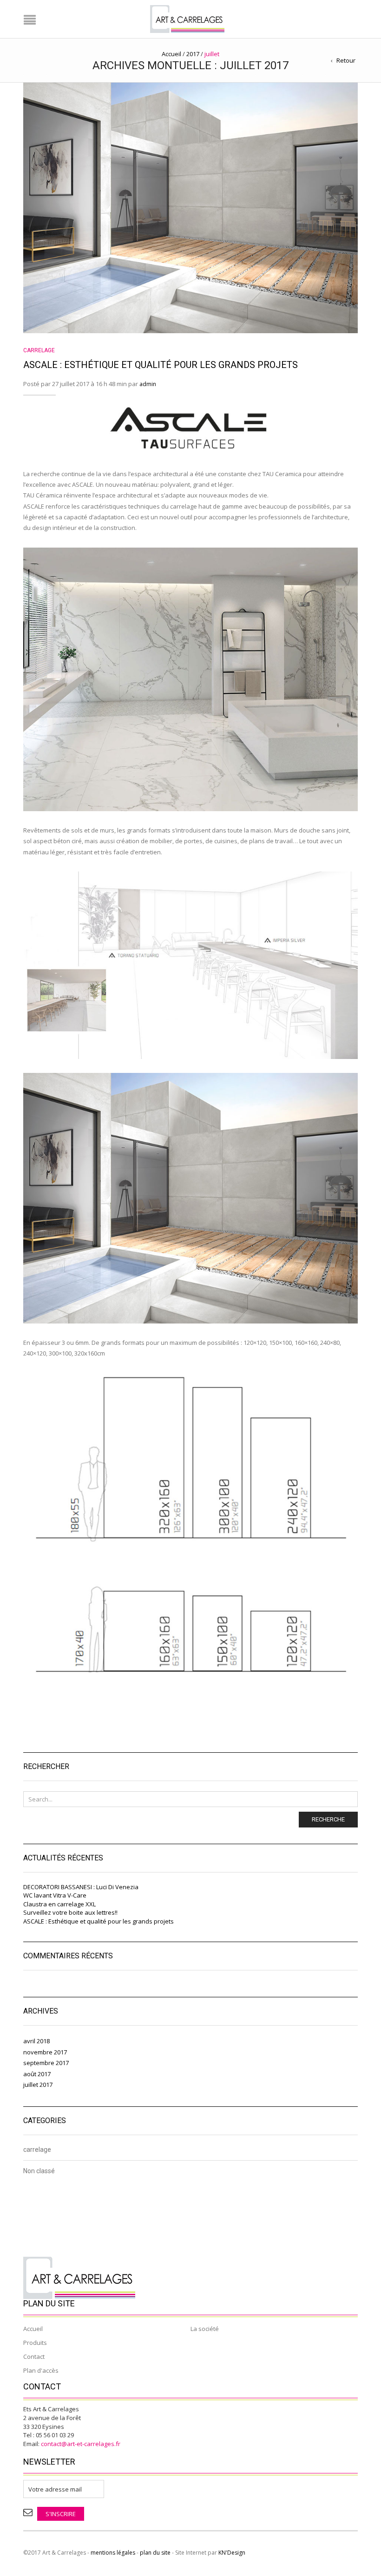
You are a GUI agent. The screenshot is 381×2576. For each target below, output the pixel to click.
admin (148, 384)
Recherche (328, 1819)
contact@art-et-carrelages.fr (81, 2444)
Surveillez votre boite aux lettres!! (70, 1912)
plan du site (155, 2553)
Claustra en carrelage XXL (59, 1904)
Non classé (39, 2171)
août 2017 (37, 2074)
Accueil (171, 54)
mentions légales (113, 2553)
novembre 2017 (45, 2052)
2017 (193, 54)
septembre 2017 (46, 2063)
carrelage (39, 350)
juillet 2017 (38, 2085)
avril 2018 (36, 2041)
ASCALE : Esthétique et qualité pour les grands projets (161, 365)
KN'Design (232, 2553)
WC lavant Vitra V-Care (55, 1895)
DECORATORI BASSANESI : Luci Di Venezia (81, 1887)
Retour (346, 60)
